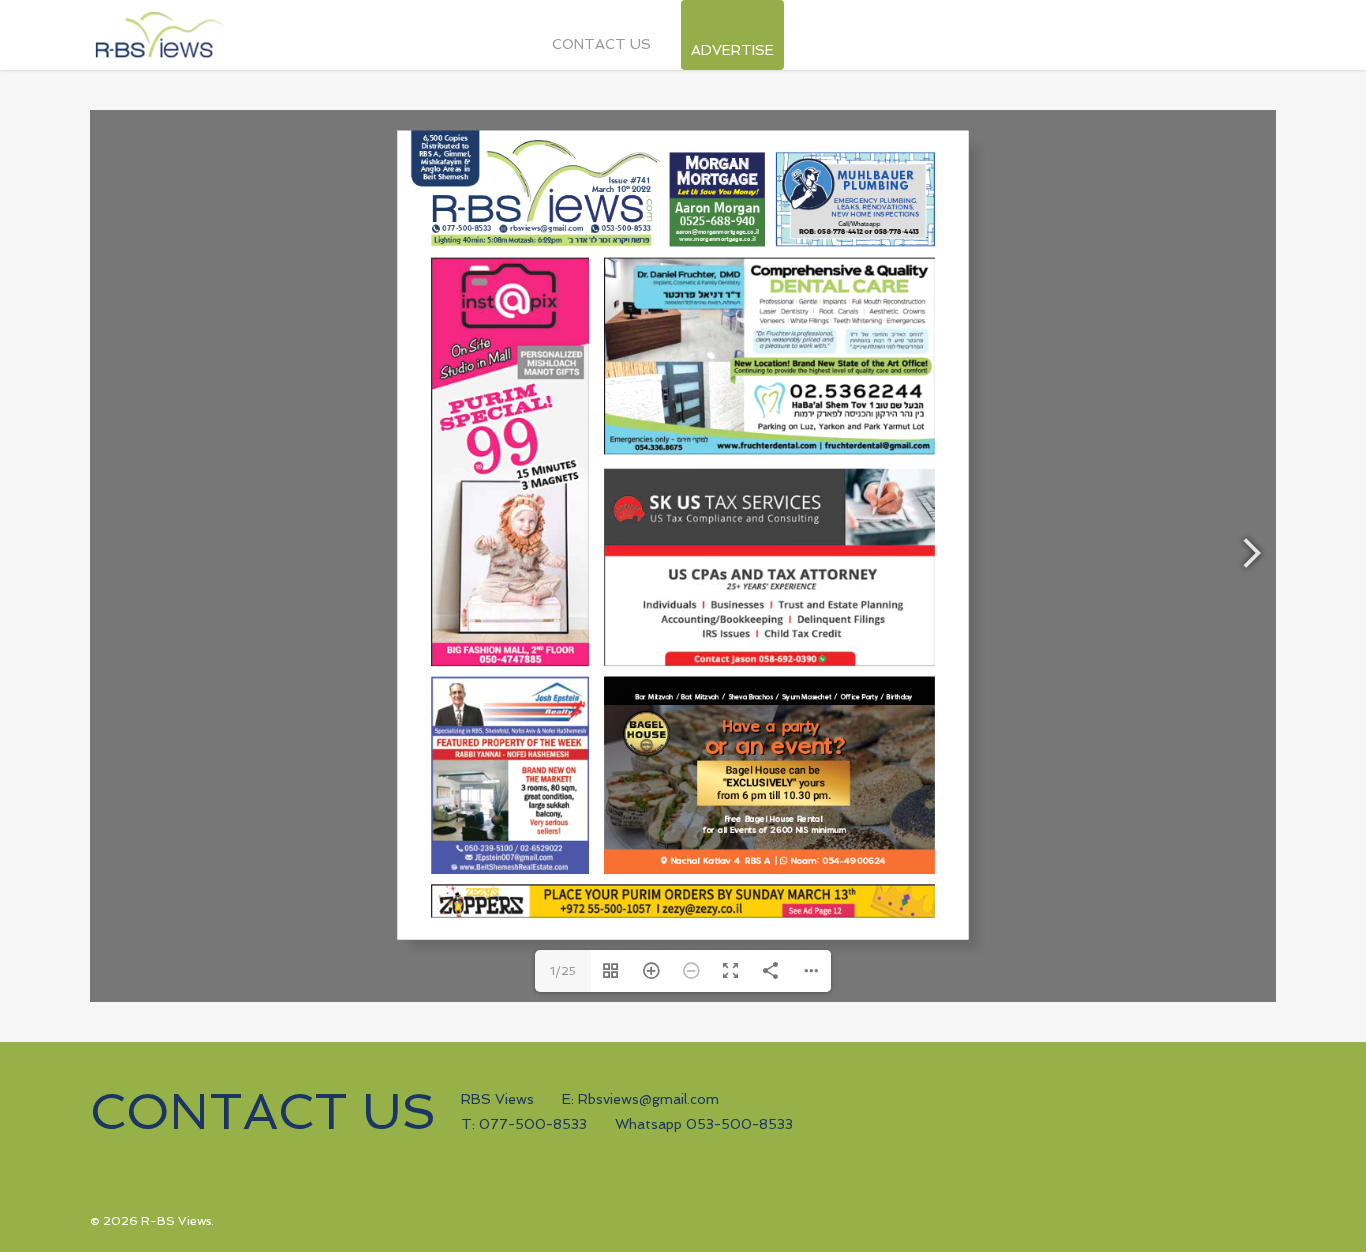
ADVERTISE (732, 45)
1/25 (563, 971)
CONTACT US (601, 44)
